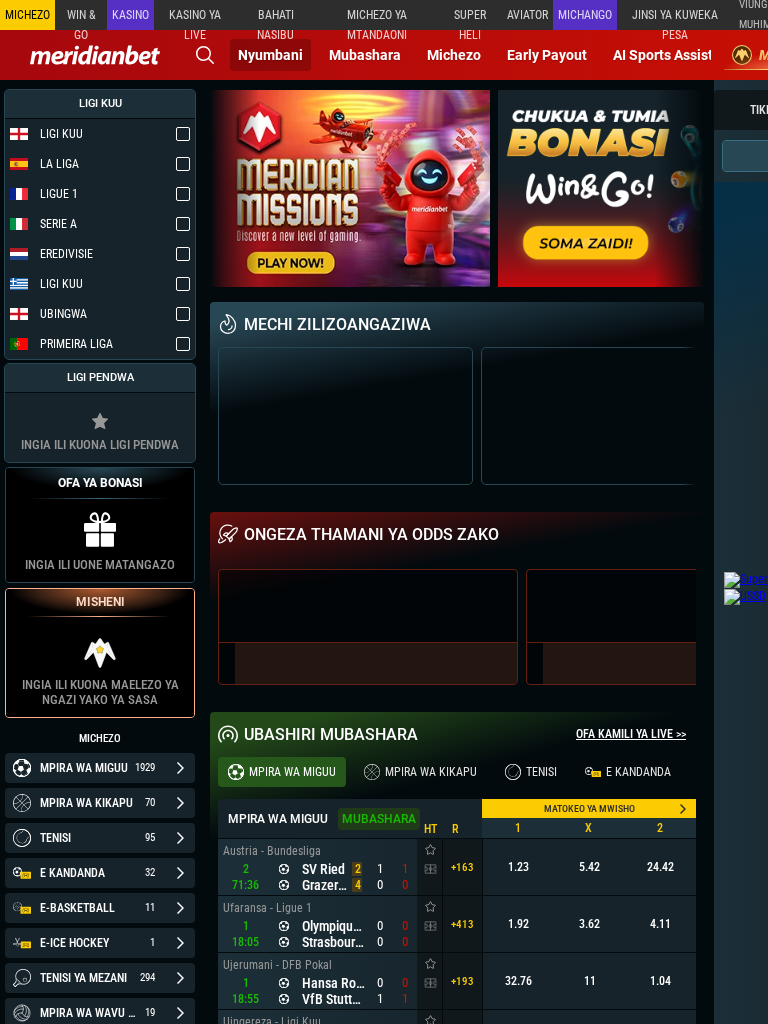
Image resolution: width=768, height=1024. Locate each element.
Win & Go (81, 19)
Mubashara (365, 55)
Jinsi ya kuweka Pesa (675, 19)
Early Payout (547, 55)
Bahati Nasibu (275, 19)
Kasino (130, 15)
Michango (585, 15)
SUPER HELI (470, 19)
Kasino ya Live (195, 19)
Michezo (454, 55)
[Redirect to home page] (95, 55)
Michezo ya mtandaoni (377, 19)
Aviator (527, 15)
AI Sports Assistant (673, 55)
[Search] (205, 55)
